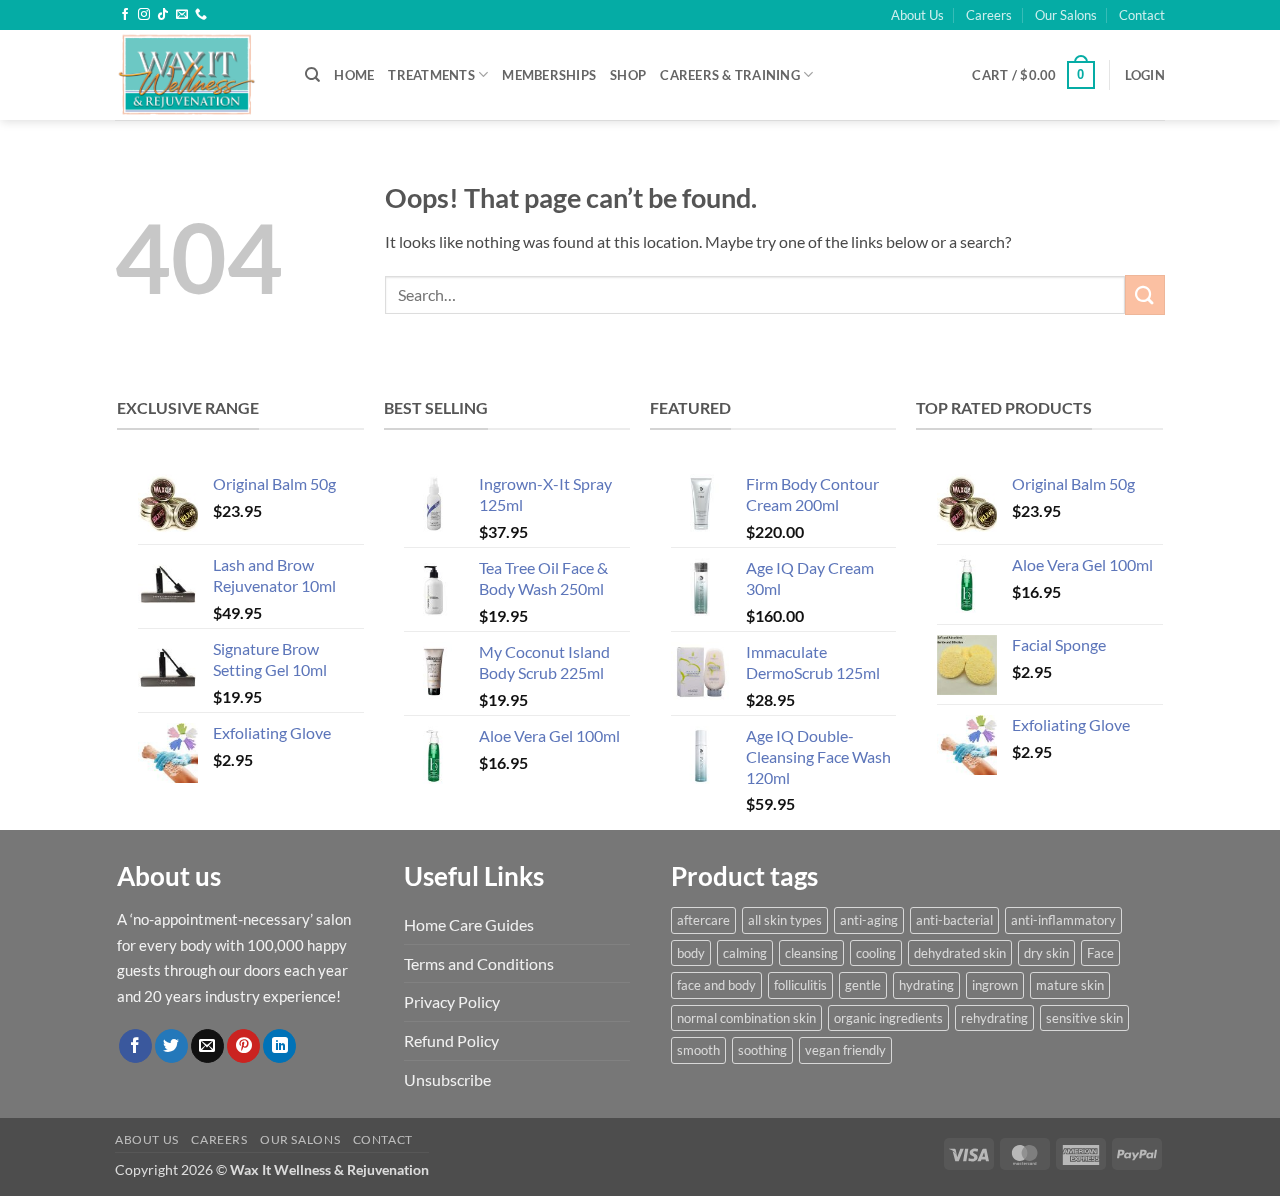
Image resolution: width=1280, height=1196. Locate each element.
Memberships (549, 75)
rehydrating (994, 1018)
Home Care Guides (469, 924)
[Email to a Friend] (207, 1046)
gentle (863, 985)
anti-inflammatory (1063, 920)
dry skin (1046, 953)
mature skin (1070, 985)
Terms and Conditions (479, 963)
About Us (917, 15)
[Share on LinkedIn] (279, 1046)
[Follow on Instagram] (144, 15)
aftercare (703, 920)
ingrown (995, 985)
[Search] (312, 75)
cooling (876, 953)
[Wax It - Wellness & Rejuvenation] (195, 75)
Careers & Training (730, 75)
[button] (1033, 75)
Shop (628, 75)
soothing (762, 1050)
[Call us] (201, 15)
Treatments (431, 75)
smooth (698, 1050)
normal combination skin (746, 1018)
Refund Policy (451, 1040)
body (691, 953)
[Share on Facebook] (135, 1046)
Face (1100, 953)
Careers (989, 15)
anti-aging (869, 920)
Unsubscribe (447, 1079)
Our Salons (1066, 15)
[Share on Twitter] (171, 1046)
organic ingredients (888, 1018)
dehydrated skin (960, 953)
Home (354, 75)
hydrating (926, 985)
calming (745, 953)
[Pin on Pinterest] (243, 1046)
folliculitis (800, 985)
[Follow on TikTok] (163, 15)
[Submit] (1145, 294)
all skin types (785, 920)
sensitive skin (1084, 1018)
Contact (1142, 15)
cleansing (811, 953)
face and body (716, 985)
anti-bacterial (954, 920)
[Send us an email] (182, 15)
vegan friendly (845, 1050)
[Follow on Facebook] (125, 15)
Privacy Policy (452, 1001)
